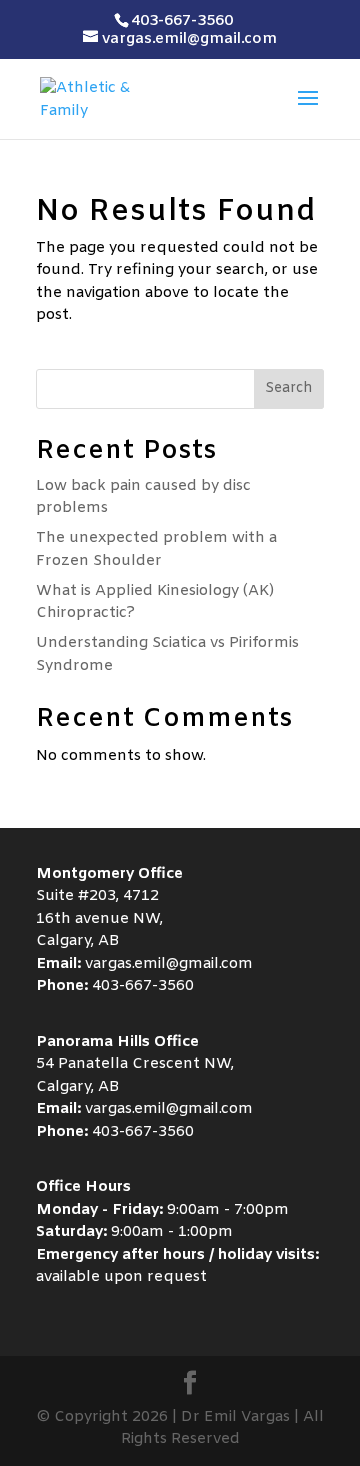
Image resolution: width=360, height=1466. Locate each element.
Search (289, 388)
